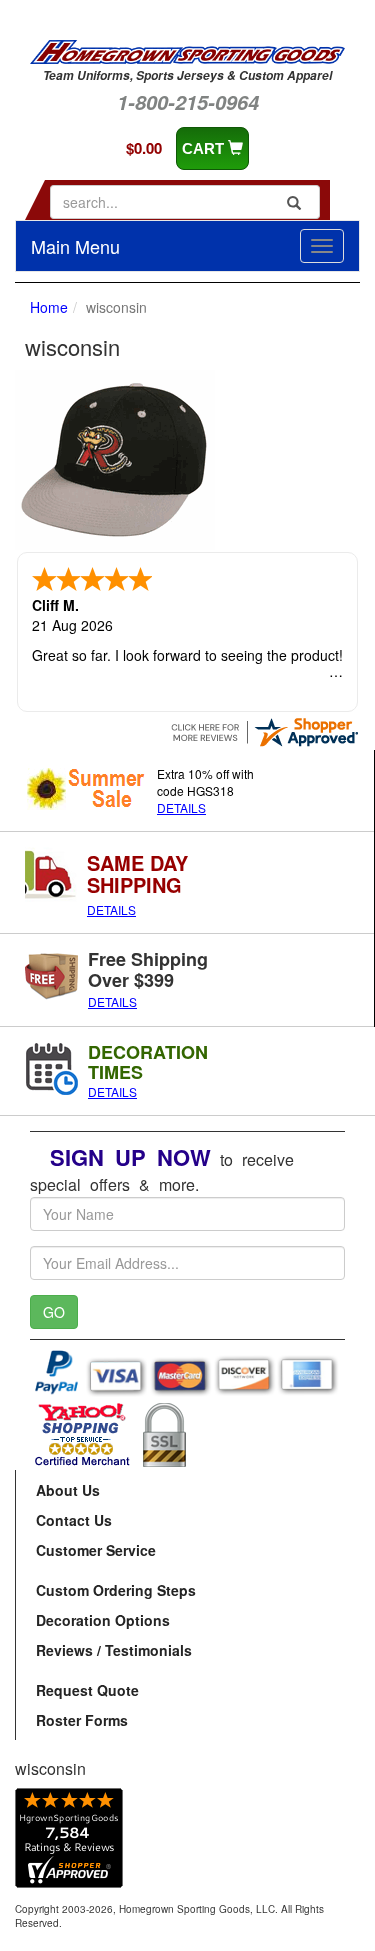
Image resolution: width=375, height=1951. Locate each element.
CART (205, 148)
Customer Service (96, 1550)
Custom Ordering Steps (116, 1590)
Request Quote (87, 1690)
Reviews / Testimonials (114, 1650)
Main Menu (75, 246)
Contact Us (74, 1520)
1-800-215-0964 (188, 102)
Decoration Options (103, 1620)
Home (49, 307)
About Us (68, 1490)
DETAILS (181, 807)
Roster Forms (82, 1720)
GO (54, 1312)
